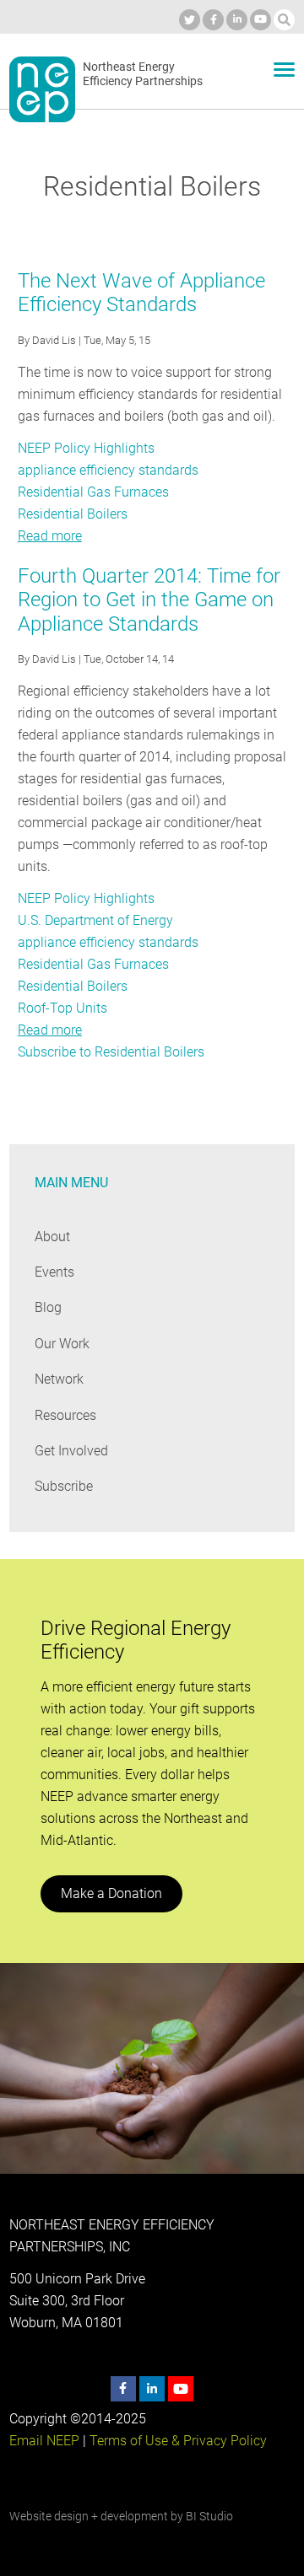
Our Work (62, 1344)
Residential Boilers (73, 514)
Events (54, 1272)
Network (59, 1379)
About (52, 1237)
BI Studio (209, 2516)
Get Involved (71, 1451)
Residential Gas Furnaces (93, 492)
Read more (50, 536)
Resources (65, 1415)
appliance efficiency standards (108, 470)
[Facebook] (213, 20)
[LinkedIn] (237, 20)
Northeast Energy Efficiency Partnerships (143, 74)
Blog (48, 1307)
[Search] (284, 20)
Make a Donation (111, 1893)
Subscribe (64, 1486)
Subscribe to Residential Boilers (111, 1052)
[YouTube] (261, 20)
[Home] (42, 89)
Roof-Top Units (62, 1008)
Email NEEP (44, 2441)
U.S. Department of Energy (95, 920)
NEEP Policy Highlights (86, 448)
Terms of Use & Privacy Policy (178, 2441)
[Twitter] (190, 20)
